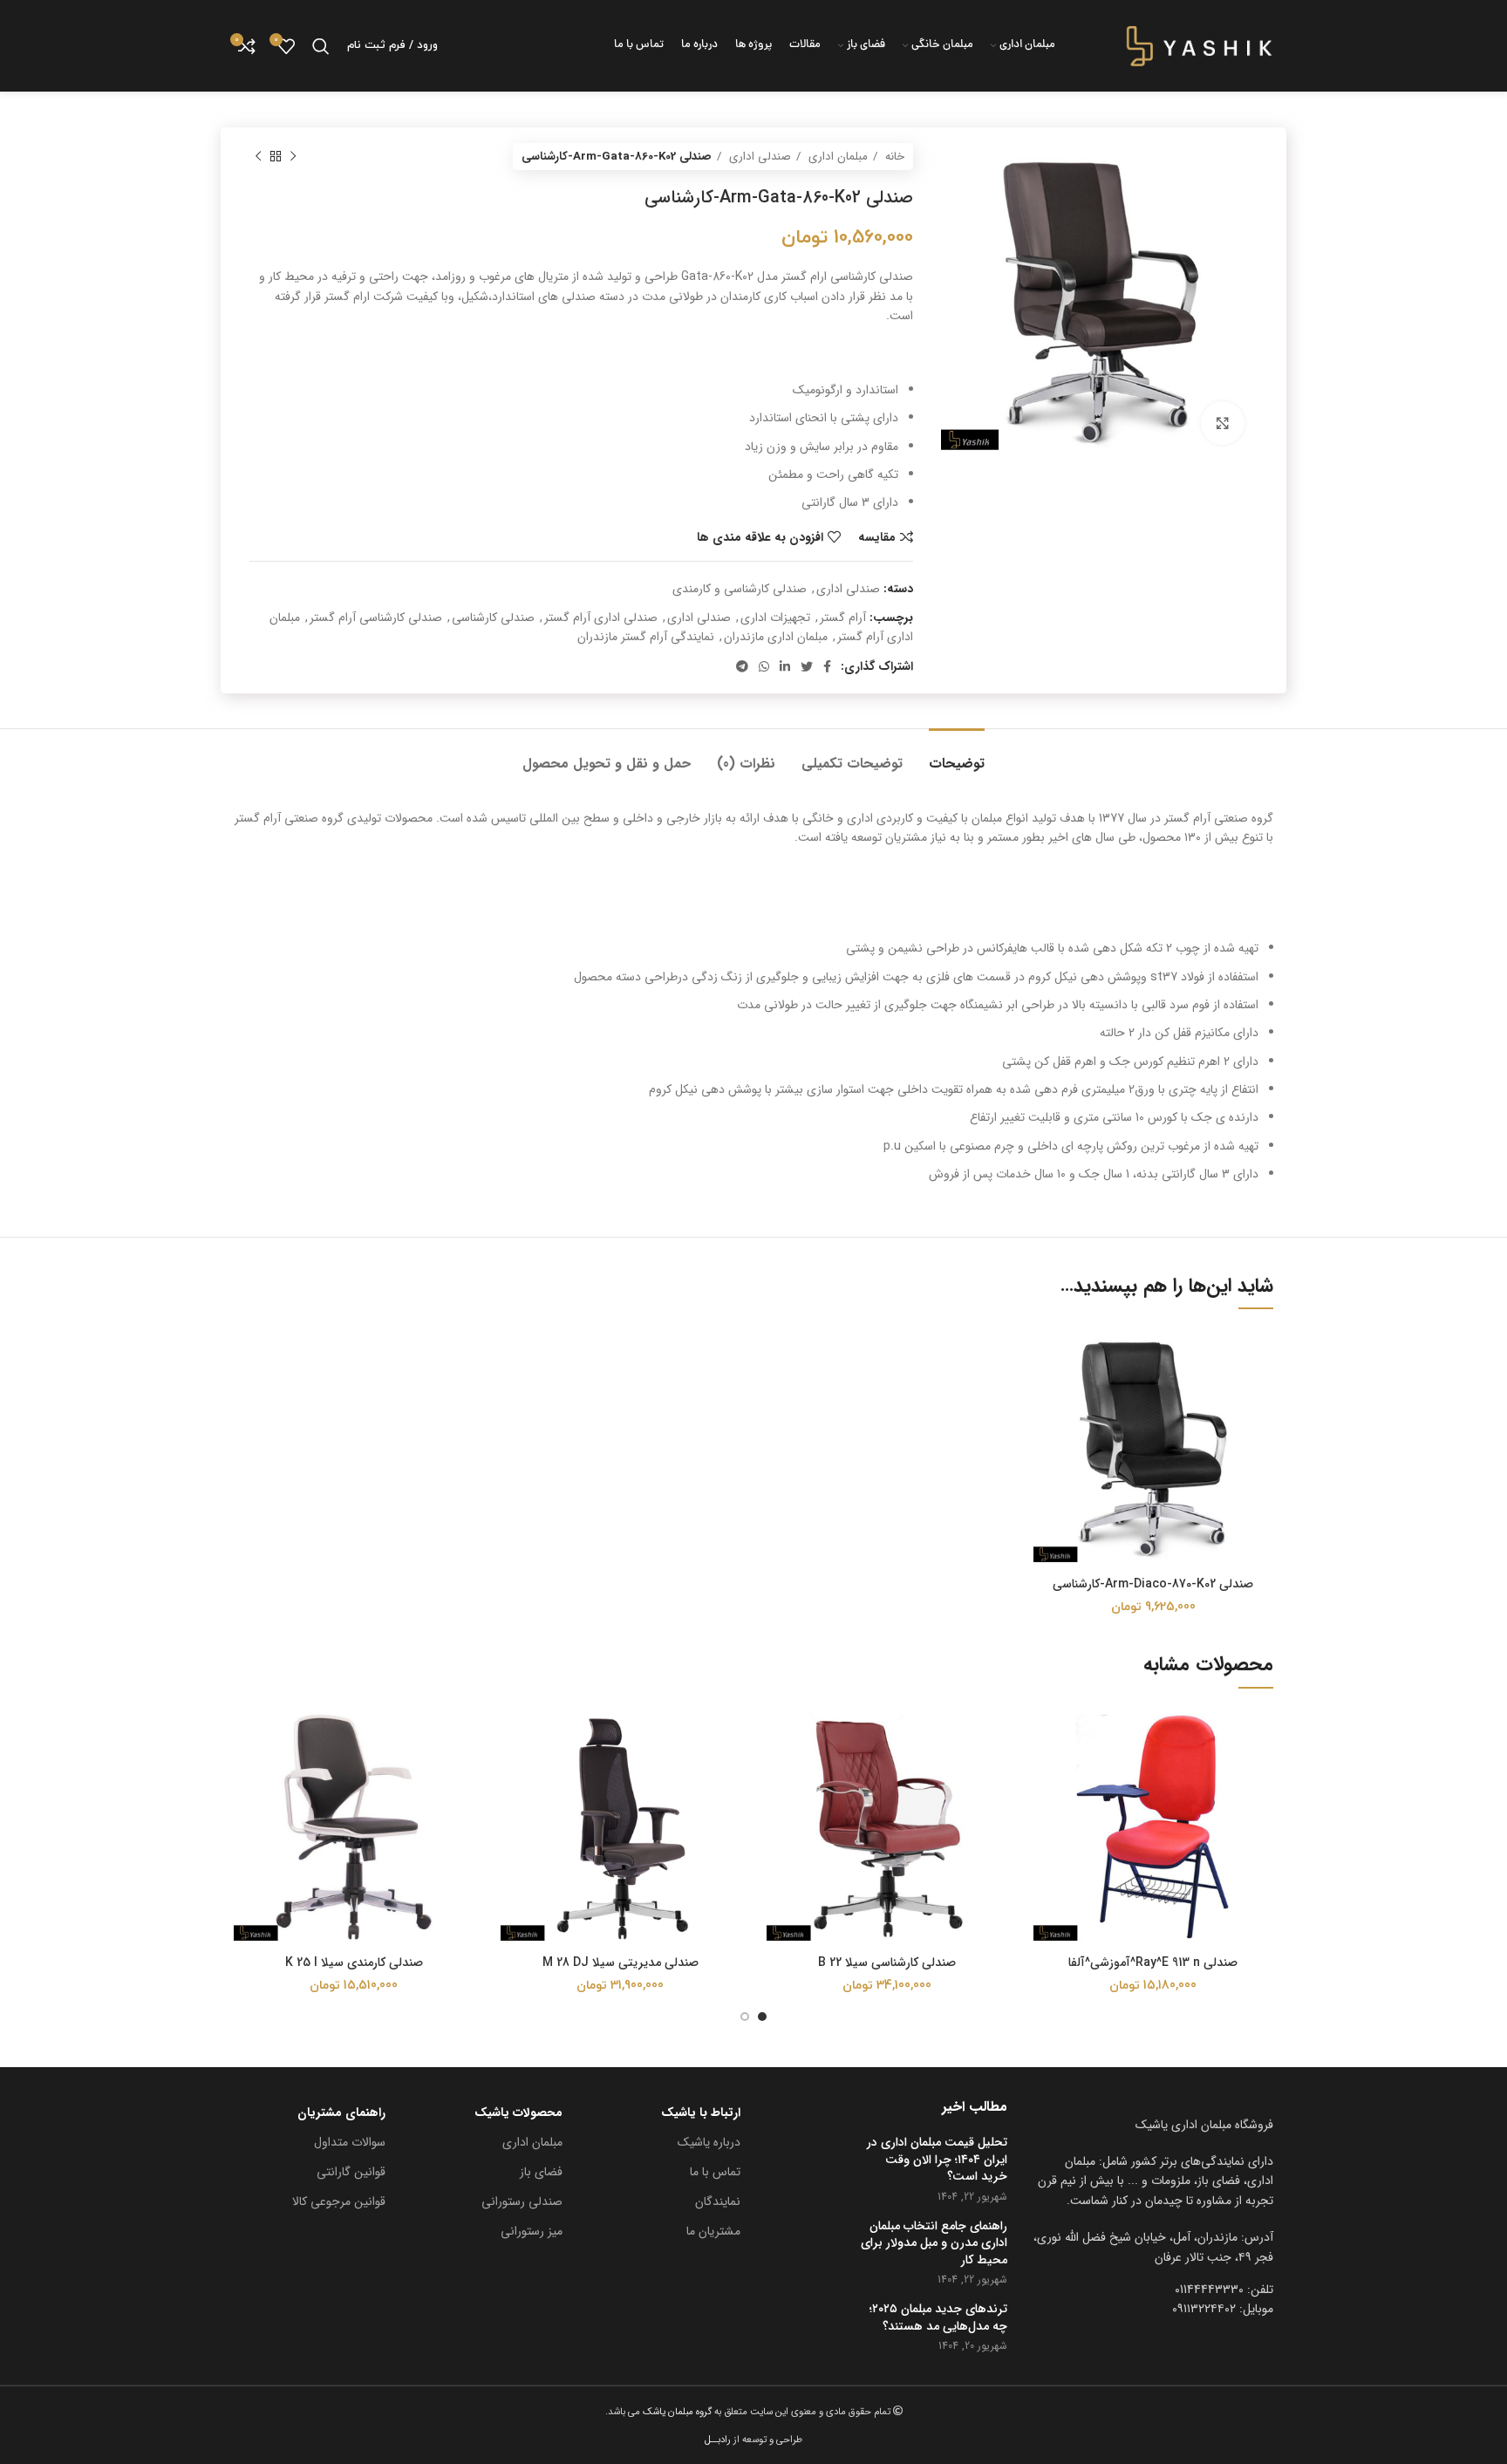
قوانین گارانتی (351, 2172)
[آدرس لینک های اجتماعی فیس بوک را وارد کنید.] (827, 666)
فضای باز (541, 2172)
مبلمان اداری (836, 157)
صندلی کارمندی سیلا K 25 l (354, 1962)
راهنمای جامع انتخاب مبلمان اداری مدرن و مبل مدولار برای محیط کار (934, 2244)
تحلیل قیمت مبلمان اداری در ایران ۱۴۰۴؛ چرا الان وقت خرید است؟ (937, 2160)
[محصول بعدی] (258, 157)
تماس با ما (715, 2172)
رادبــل (718, 2440)
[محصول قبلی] (293, 157)
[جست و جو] (321, 46)
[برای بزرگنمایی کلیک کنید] (1223, 423)
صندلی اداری (758, 157)
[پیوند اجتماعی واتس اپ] (764, 666)
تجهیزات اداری (775, 618)
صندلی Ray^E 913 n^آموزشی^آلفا (1153, 1962)
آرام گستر (843, 618)
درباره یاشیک (709, 2142)
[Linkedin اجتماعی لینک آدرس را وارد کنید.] (785, 666)
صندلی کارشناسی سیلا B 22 (887, 1962)
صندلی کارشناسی (493, 618)
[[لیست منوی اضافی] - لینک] (1154, 2247)
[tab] (957, 755)
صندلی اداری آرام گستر (601, 618)
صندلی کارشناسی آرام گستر (376, 618)
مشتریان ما (713, 2231)
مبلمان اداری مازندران (776, 637)
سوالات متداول (350, 2142)
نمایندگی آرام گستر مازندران (646, 637)
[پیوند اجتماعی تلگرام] (742, 666)
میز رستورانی (532, 2231)
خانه (893, 157)
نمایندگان (718, 2201)
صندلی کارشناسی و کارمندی (740, 589)
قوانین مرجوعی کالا (339, 2201)
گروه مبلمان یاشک (676, 2412)
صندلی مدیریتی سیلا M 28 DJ (621, 1962)
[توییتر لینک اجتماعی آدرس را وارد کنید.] (807, 666)
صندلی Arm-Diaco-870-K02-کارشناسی (1153, 1584)
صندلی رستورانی (522, 2201)
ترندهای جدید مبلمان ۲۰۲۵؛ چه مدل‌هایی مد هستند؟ (938, 2318)
